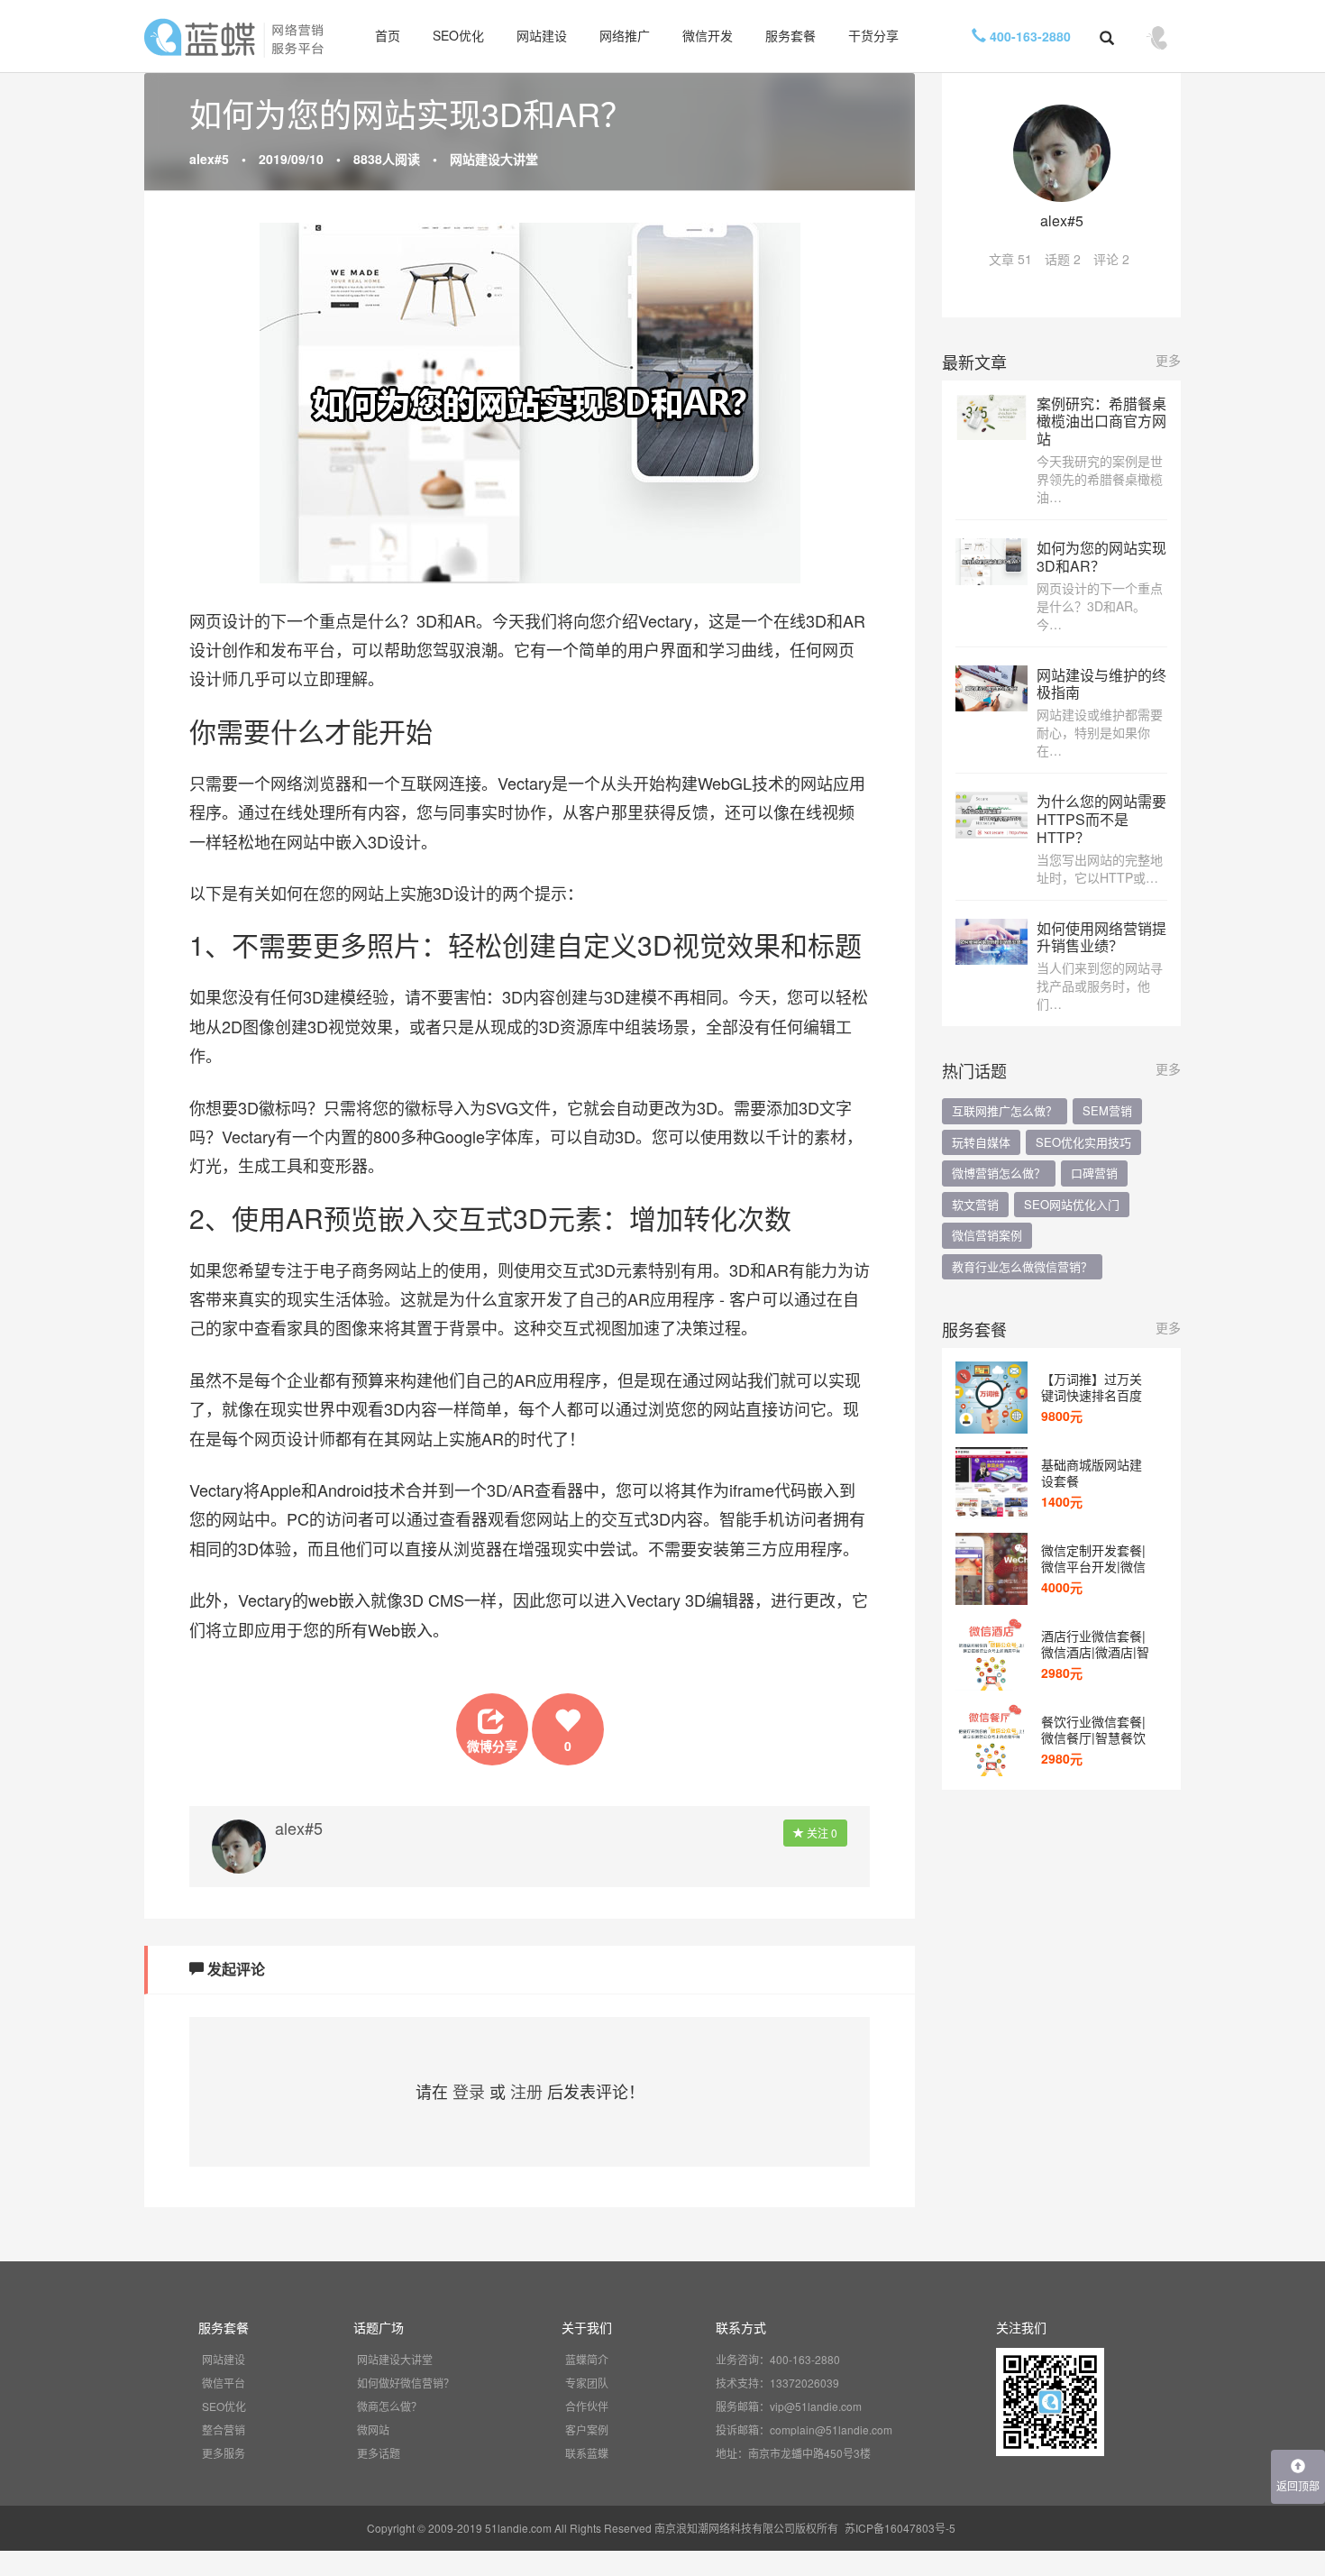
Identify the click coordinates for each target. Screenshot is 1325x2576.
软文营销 (975, 1204)
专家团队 (587, 2383)
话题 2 (1063, 259)
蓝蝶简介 (587, 2359)
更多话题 (379, 2453)
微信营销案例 (987, 1235)
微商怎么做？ (389, 2406)
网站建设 (542, 35)
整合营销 (224, 2429)
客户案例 (587, 2429)
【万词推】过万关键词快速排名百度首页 (1092, 1386)
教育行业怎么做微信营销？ (1022, 1266)
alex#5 (209, 159)
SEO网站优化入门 (1072, 1204)
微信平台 (224, 2383)
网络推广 (625, 35)
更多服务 (224, 2453)
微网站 (373, 2429)
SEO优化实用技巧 (1083, 1142)
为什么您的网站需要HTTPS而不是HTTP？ (1101, 819)
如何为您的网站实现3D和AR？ (1101, 557)
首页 (388, 35)
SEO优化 (458, 35)
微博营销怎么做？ (999, 1173)
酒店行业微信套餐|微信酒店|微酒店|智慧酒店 (1095, 1643)
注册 (526, 2091)
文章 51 (1010, 259)
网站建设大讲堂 (494, 159)
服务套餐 (790, 35)
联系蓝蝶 (587, 2453)
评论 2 (1111, 259)
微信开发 (708, 35)
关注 (821, 1833)
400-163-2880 (1028, 36)
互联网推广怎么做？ (1005, 1110)
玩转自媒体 (981, 1142)
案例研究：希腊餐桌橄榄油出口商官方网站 (1101, 422)
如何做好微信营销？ (406, 2383)
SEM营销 (1107, 1110)
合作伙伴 (587, 2406)
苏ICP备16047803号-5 (900, 2528)
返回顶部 (1298, 2485)
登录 (469, 2091)
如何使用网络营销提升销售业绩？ (1101, 937)
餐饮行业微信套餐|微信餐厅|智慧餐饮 (1093, 1729)
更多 (1168, 360)
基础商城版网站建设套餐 (1092, 1472)
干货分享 (873, 35)
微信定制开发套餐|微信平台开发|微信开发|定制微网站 (1093, 1558)
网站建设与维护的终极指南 (1101, 684)
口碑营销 (1094, 1173)
